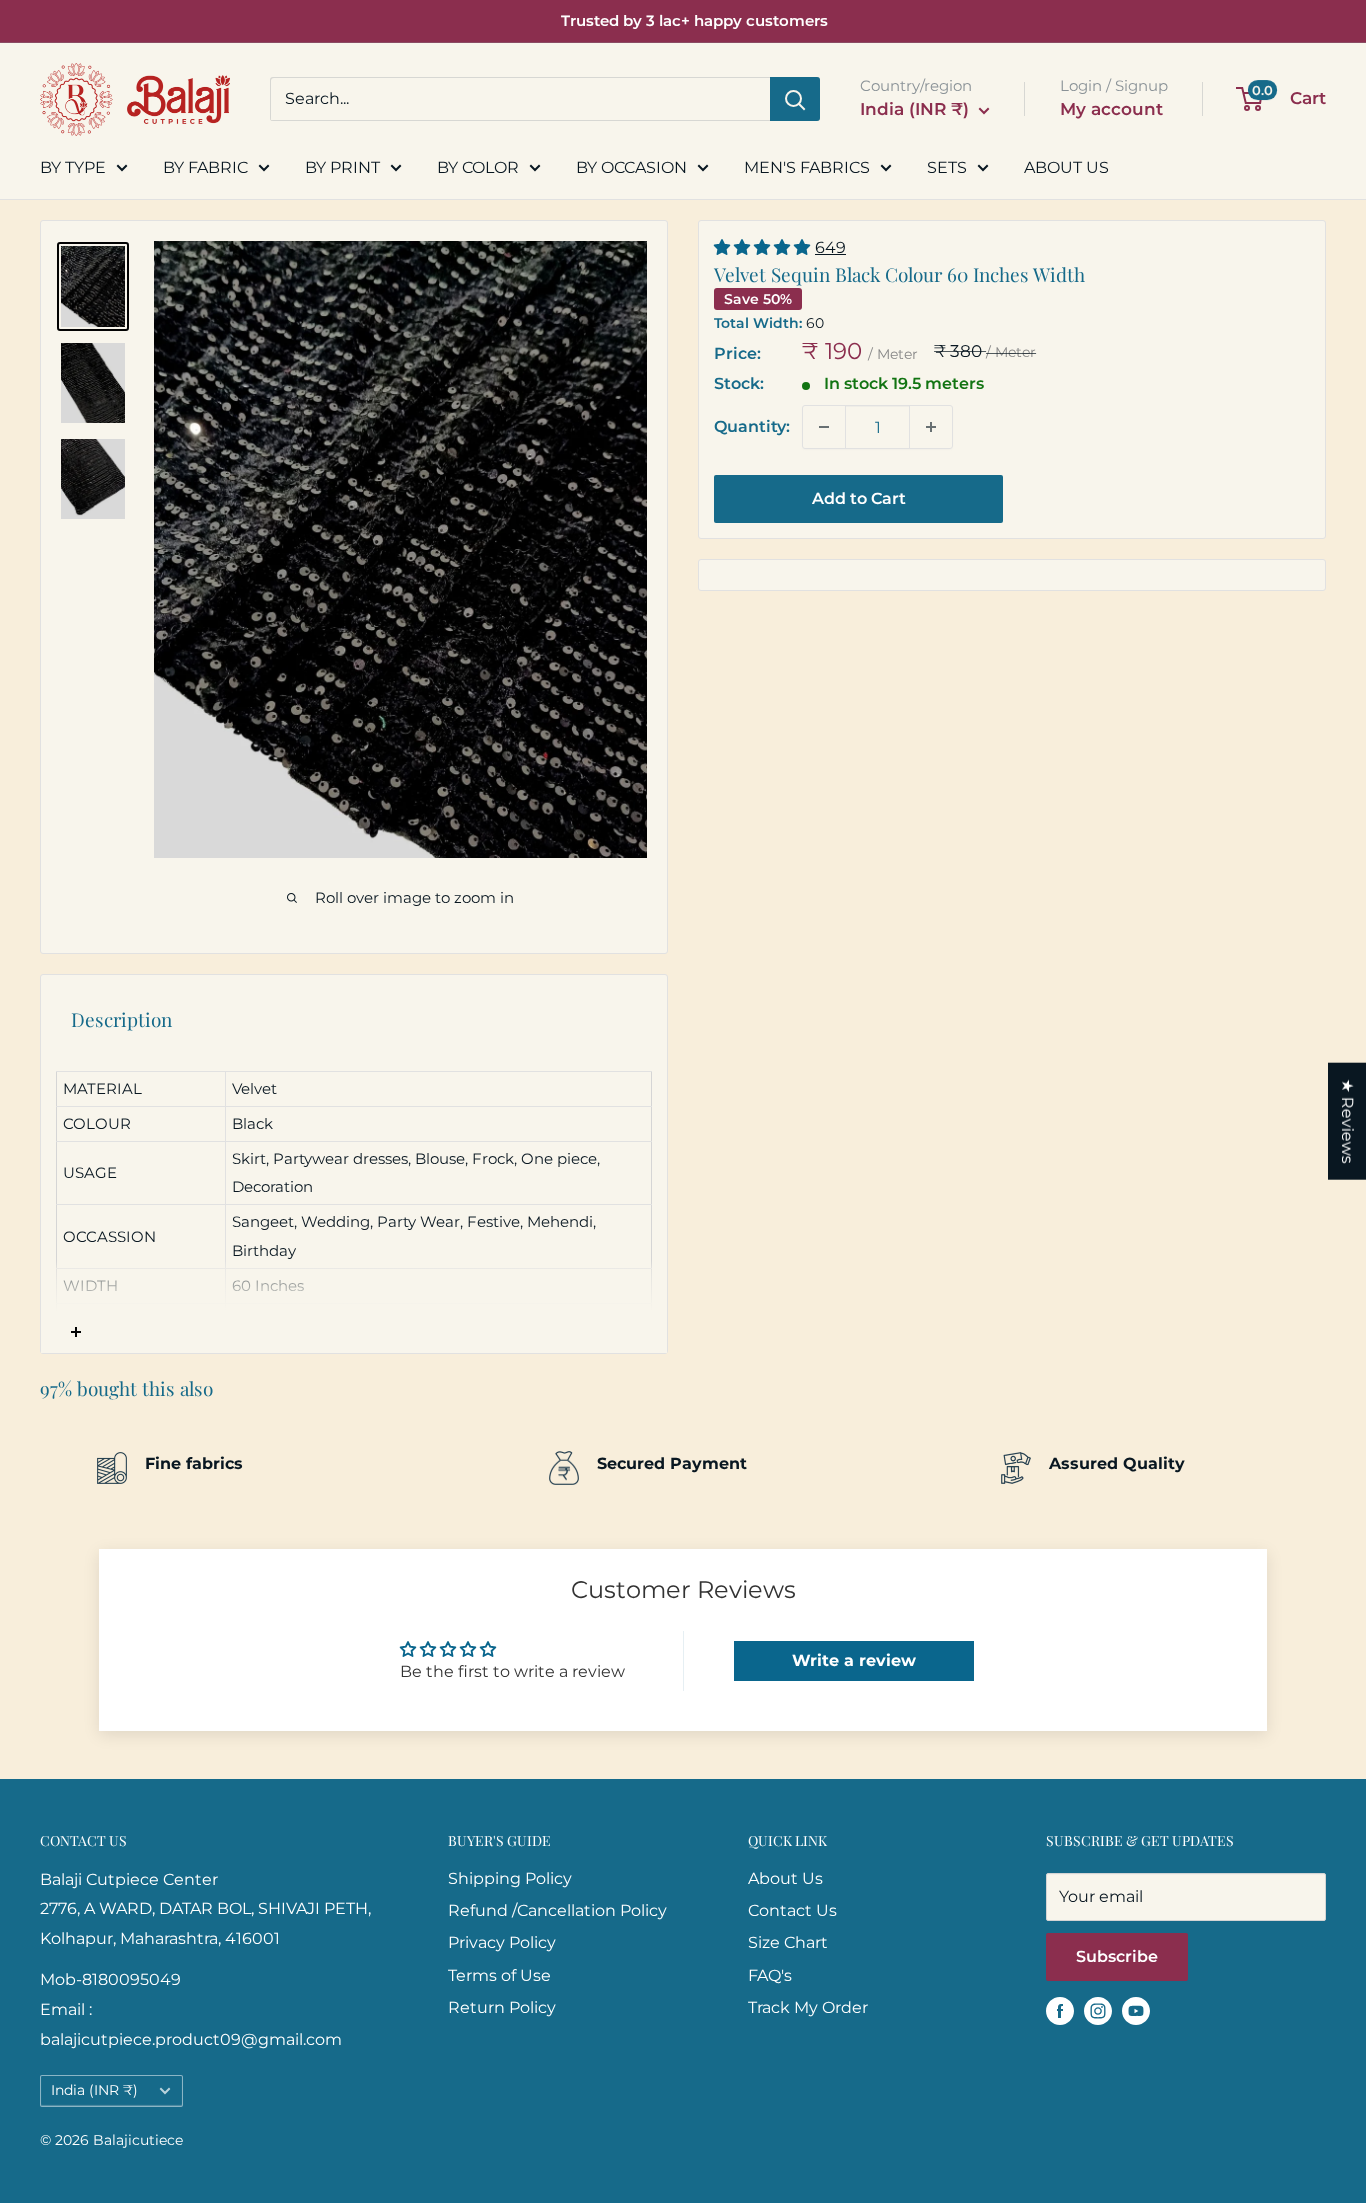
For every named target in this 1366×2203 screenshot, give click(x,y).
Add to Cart (859, 498)
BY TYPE (73, 167)
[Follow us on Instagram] (1098, 2011)
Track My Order (808, 2007)
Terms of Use (499, 1975)
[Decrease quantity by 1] (824, 427)
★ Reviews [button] (1347, 1120)
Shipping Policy (510, 1878)
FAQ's (770, 1975)
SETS (947, 167)
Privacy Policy (502, 1942)
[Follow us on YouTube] (1136, 2011)
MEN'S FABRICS (807, 167)
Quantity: (752, 426)
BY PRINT (342, 167)
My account (1111, 109)
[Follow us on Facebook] (1060, 2011)
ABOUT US (1066, 167)
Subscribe (1117, 1956)
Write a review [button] (854, 1660)
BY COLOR (478, 167)
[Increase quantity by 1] (931, 427)
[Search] (795, 99)
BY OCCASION (631, 167)
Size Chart (788, 1942)
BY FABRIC (205, 167)
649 (830, 247)
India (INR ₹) (94, 2090)
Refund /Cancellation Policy (557, 1910)
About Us (785, 1878)
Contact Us (792, 1910)
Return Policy (502, 2007)
